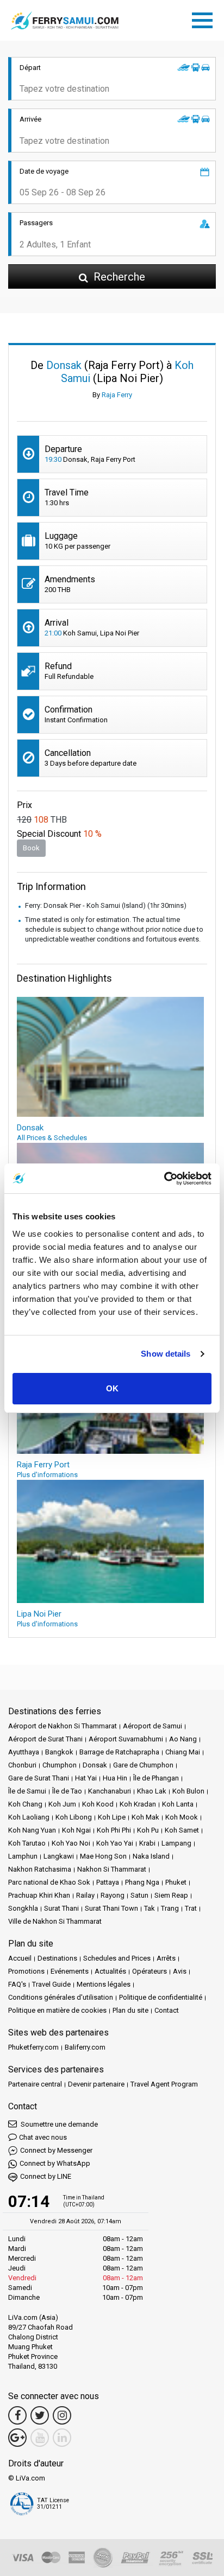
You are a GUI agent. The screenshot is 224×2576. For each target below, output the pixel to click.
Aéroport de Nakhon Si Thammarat (63, 1726)
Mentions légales (104, 1984)
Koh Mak (145, 1817)
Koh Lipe (112, 1817)
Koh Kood (98, 1804)
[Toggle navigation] (205, 18)
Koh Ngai (76, 1830)
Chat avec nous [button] (43, 2137)
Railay (85, 1895)
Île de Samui (27, 1791)
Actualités (110, 1971)
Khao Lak (152, 1791)
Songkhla (23, 1908)
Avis (180, 1971)
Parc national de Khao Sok (49, 1882)
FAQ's (17, 1984)
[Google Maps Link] (17, 2438)
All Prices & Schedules (52, 1138)
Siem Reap (171, 1895)
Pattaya (108, 1882)
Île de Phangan (156, 1778)
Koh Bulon (188, 1791)
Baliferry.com (85, 2047)
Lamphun (23, 1856)
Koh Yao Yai (115, 1843)
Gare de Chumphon (143, 1765)
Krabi (147, 1843)
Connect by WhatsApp (55, 2163)
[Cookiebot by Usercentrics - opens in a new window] (164, 1179)
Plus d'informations (47, 1475)
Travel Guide (51, 1984)
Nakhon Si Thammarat (112, 1869)
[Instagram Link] (62, 2415)
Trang (170, 1908)
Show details (166, 1354)
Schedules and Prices (117, 1958)
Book (31, 848)
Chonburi (22, 1765)
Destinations (57, 1958)
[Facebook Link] (17, 2415)
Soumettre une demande (58, 2124)
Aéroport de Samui (153, 1726)
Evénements (70, 1971)
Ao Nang (183, 1739)
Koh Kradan (138, 1804)
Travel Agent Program (164, 2084)
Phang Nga (142, 1882)
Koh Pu (148, 1830)
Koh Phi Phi (114, 1830)
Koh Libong (74, 1817)
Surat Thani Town (111, 1908)
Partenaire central (35, 2084)
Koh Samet (182, 1830)
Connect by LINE (46, 2176)
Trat (191, 1908)
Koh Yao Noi (71, 1843)
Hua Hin (115, 1778)
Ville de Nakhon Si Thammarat (55, 1921)
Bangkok (59, 1752)
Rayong (113, 1895)
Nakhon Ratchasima (40, 1869)
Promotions (26, 1971)
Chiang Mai (183, 1752)
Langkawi (59, 1856)
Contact (167, 2010)
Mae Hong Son (103, 1856)
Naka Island (151, 1856)
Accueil (20, 1958)
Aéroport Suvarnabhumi (126, 1739)
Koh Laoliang (29, 1817)
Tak (150, 1908)
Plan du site (130, 2010)
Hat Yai (86, 1778)
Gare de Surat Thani (39, 1778)
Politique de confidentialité (161, 1997)
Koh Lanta (178, 1804)
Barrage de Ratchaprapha (119, 1752)
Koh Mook (182, 1817)
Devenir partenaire (96, 2084)
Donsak (95, 1765)
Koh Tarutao (27, 1843)
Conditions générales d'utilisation (61, 1997)
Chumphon (60, 1765)
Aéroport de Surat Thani (45, 1739)
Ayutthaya (24, 1752)
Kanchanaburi (110, 1791)
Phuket (176, 1882)
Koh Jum (62, 1804)
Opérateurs (150, 1971)
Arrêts (166, 1958)
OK (112, 1388)
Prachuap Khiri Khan (39, 1895)
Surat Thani (61, 1908)
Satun (139, 1895)
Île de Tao (67, 1791)
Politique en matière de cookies (57, 2010)
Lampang (176, 1843)
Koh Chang (25, 1804)
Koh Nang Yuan (32, 1830)
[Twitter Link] (40, 2415)
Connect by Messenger (56, 2150)
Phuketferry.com (33, 2047)
